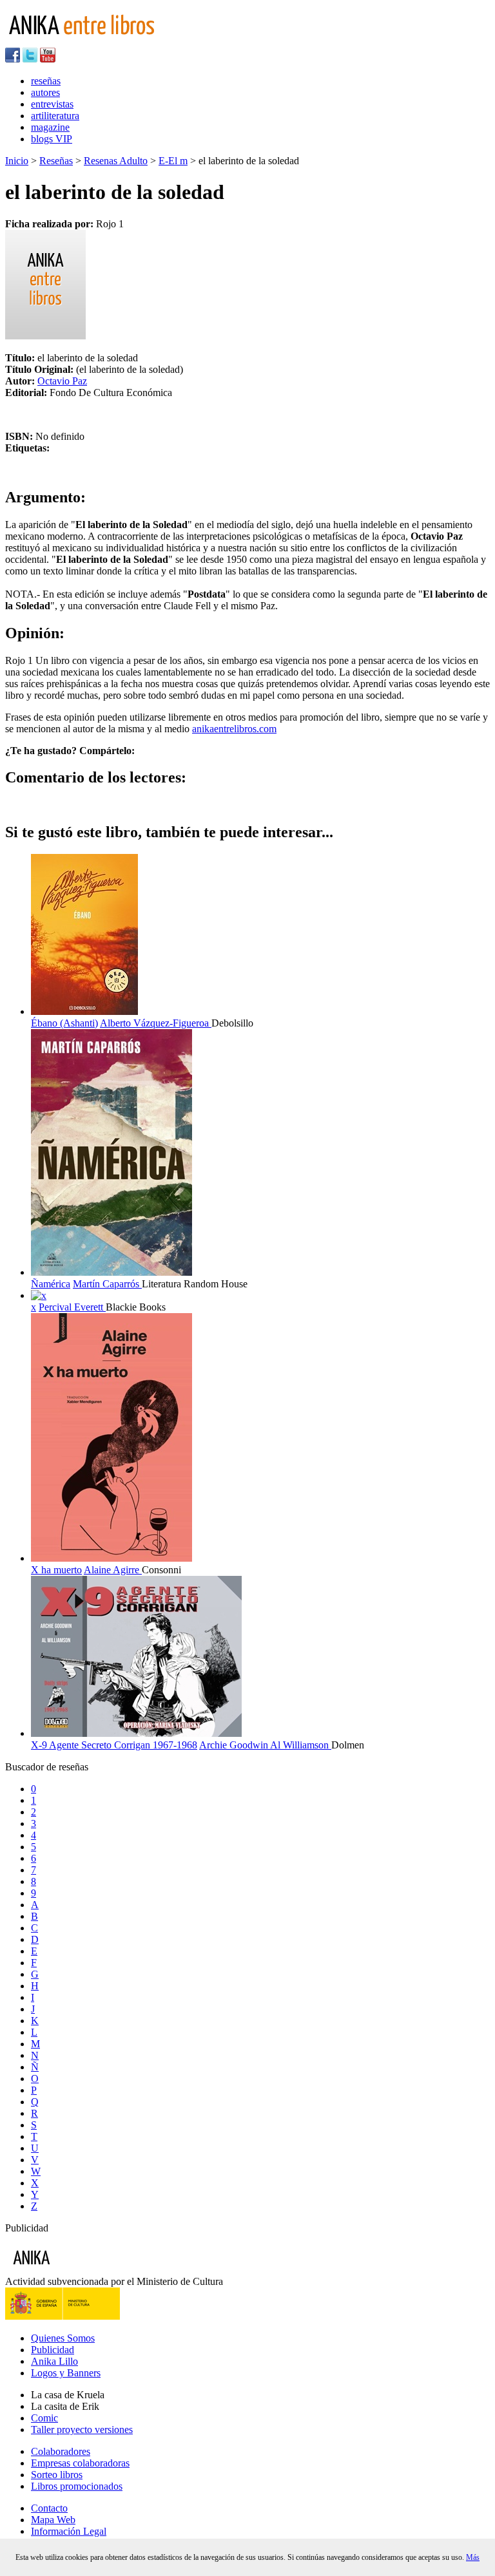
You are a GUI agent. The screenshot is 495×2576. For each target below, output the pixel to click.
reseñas (46, 81)
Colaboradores (61, 2451)
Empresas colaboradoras (80, 2463)
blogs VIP (52, 139)
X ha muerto (56, 1570)
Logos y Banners (66, 2373)
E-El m (173, 161)
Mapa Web (53, 2520)
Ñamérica (51, 1284)
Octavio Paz (62, 381)
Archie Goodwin (235, 1745)
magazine (50, 127)
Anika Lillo (54, 2361)
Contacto (49, 2508)
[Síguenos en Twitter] (30, 59)
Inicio (17, 161)
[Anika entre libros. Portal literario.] (90, 42)
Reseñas (56, 161)
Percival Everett (72, 1307)
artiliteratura (55, 116)
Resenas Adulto (116, 161)
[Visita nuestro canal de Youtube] (48, 59)
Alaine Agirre (113, 1570)
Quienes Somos (63, 2338)
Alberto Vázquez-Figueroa (156, 1023)
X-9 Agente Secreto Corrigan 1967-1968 (114, 1745)
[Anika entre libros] (72, 2270)
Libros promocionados (77, 2486)
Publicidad (53, 2350)
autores (45, 92)
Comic (44, 2418)
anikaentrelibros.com (234, 729)
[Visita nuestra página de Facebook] (13, 59)
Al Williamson (301, 1745)
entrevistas (52, 104)
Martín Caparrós (107, 1284)
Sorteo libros (57, 2475)
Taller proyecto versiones (82, 2429)
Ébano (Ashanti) (64, 1023)
